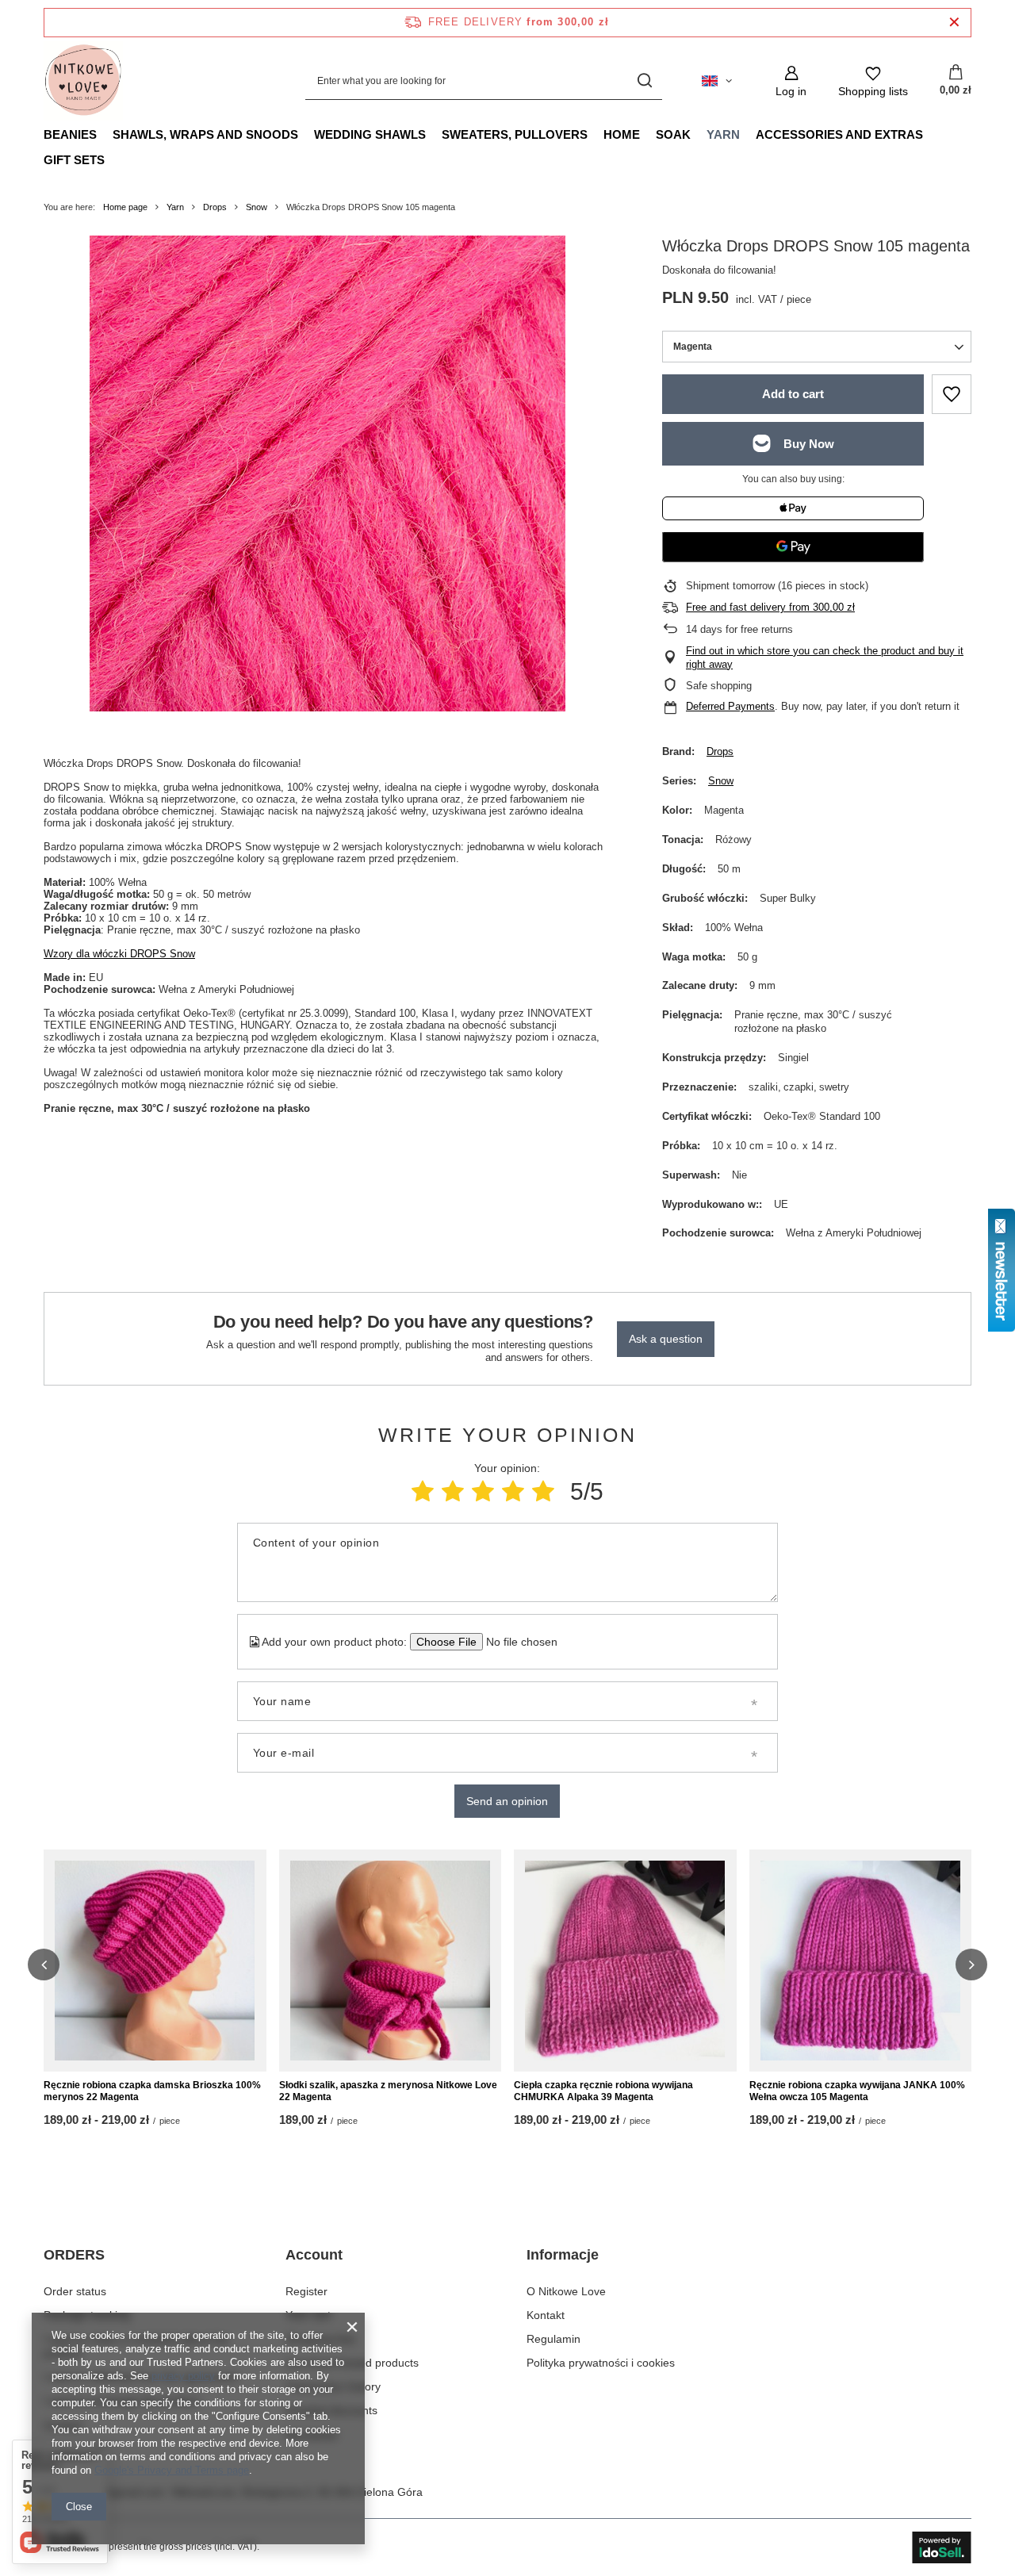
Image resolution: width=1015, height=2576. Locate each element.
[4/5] (513, 1491)
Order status (75, 2291)
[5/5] (543, 1491)
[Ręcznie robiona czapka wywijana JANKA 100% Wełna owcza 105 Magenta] (861, 1961)
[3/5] (483, 1491)
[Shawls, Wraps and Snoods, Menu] (306, 134)
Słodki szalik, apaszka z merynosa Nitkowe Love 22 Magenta (388, 2091)
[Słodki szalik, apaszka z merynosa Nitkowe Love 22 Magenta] (391, 1961)
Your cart (308, 2315)
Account (314, 2255)
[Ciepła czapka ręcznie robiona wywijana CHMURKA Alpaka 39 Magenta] (625, 1961)
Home (622, 134)
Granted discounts (331, 2410)
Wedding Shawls (370, 134)
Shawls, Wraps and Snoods (205, 134)
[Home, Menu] (648, 134)
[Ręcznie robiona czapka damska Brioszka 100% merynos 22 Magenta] (155, 1961)
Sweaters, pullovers (515, 134)
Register (306, 2291)
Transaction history (333, 2386)
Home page (125, 207)
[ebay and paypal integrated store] (942, 2547)
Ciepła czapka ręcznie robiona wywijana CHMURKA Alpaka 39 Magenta (603, 2091)
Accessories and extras (839, 134)
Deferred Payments (730, 706)
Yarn (723, 134)
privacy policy (183, 2376)
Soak (673, 134)
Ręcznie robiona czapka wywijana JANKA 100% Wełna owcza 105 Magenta (857, 2091)
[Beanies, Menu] (105, 134)
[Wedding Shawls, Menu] (434, 134)
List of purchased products (352, 2363)
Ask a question (666, 1339)
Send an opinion (507, 1801)
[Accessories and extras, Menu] (931, 134)
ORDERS (74, 2255)
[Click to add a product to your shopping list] (952, 394)
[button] (44, 1965)
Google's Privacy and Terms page (172, 2470)
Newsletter (312, 2435)
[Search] (644, 81)
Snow (257, 207)
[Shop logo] (83, 81)
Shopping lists (320, 2339)
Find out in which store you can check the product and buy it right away (825, 657)
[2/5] (453, 1491)
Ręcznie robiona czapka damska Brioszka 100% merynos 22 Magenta (152, 2091)
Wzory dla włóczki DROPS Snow (119, 954)
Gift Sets (74, 160)
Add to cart (793, 394)
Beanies (70, 134)
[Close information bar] (954, 23)
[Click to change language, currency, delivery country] (717, 81)
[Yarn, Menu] (748, 134)
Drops (215, 207)
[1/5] (423, 1491)
